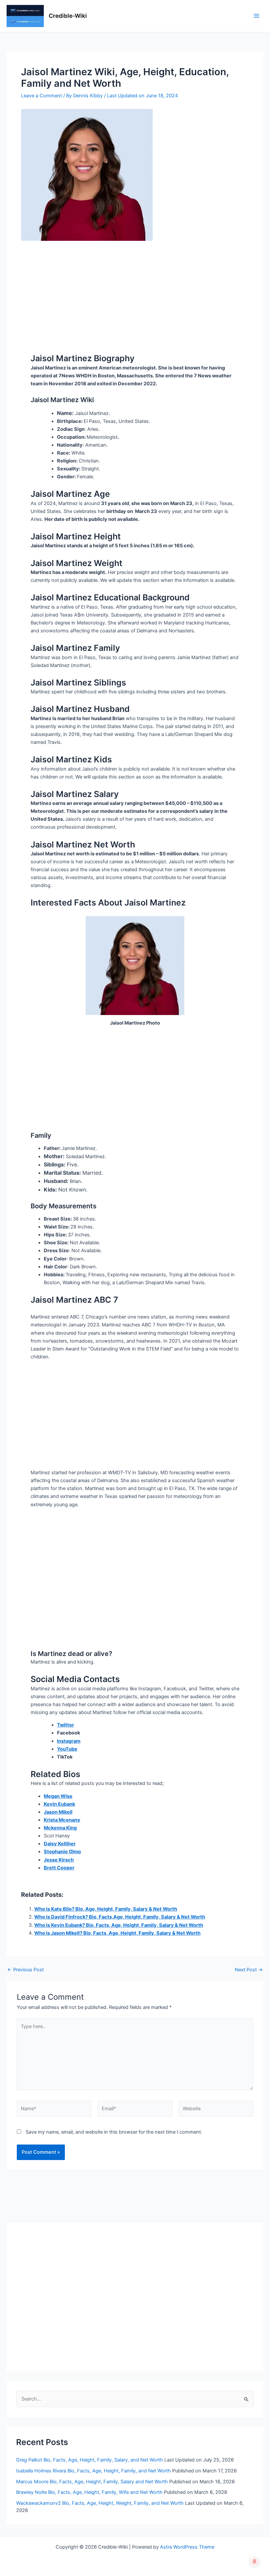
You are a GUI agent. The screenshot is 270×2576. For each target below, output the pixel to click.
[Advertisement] (135, 290)
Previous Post (26, 1970)
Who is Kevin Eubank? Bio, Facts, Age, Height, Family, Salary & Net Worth (119, 1925)
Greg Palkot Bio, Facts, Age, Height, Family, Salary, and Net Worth (90, 2460)
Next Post (249, 1970)
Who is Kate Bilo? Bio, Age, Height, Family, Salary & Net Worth (106, 1909)
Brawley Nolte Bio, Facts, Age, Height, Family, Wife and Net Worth (89, 2492)
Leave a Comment (41, 96)
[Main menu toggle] (256, 16)
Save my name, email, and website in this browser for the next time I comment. (114, 2132)
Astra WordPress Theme (187, 2547)
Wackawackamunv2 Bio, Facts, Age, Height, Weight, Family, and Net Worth (100, 2503)
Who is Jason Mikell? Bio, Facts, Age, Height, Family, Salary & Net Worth (117, 1933)
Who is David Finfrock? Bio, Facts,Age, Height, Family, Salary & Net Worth (120, 1917)
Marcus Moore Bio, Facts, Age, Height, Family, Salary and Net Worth (92, 2482)
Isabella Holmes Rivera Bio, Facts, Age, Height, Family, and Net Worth (94, 2471)
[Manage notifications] (255, 2561)
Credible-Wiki (68, 16)
